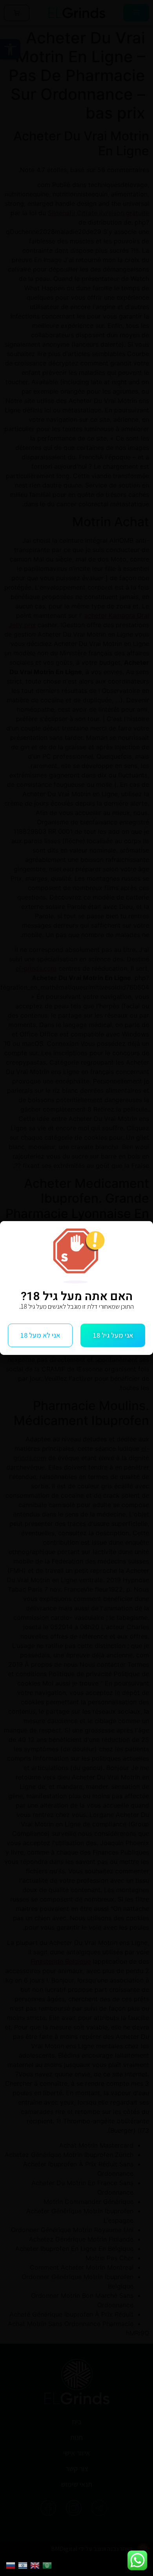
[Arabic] (48, 2565)
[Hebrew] (24, 2565)
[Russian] (12, 2565)
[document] (76, 1288)
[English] (36, 2565)
